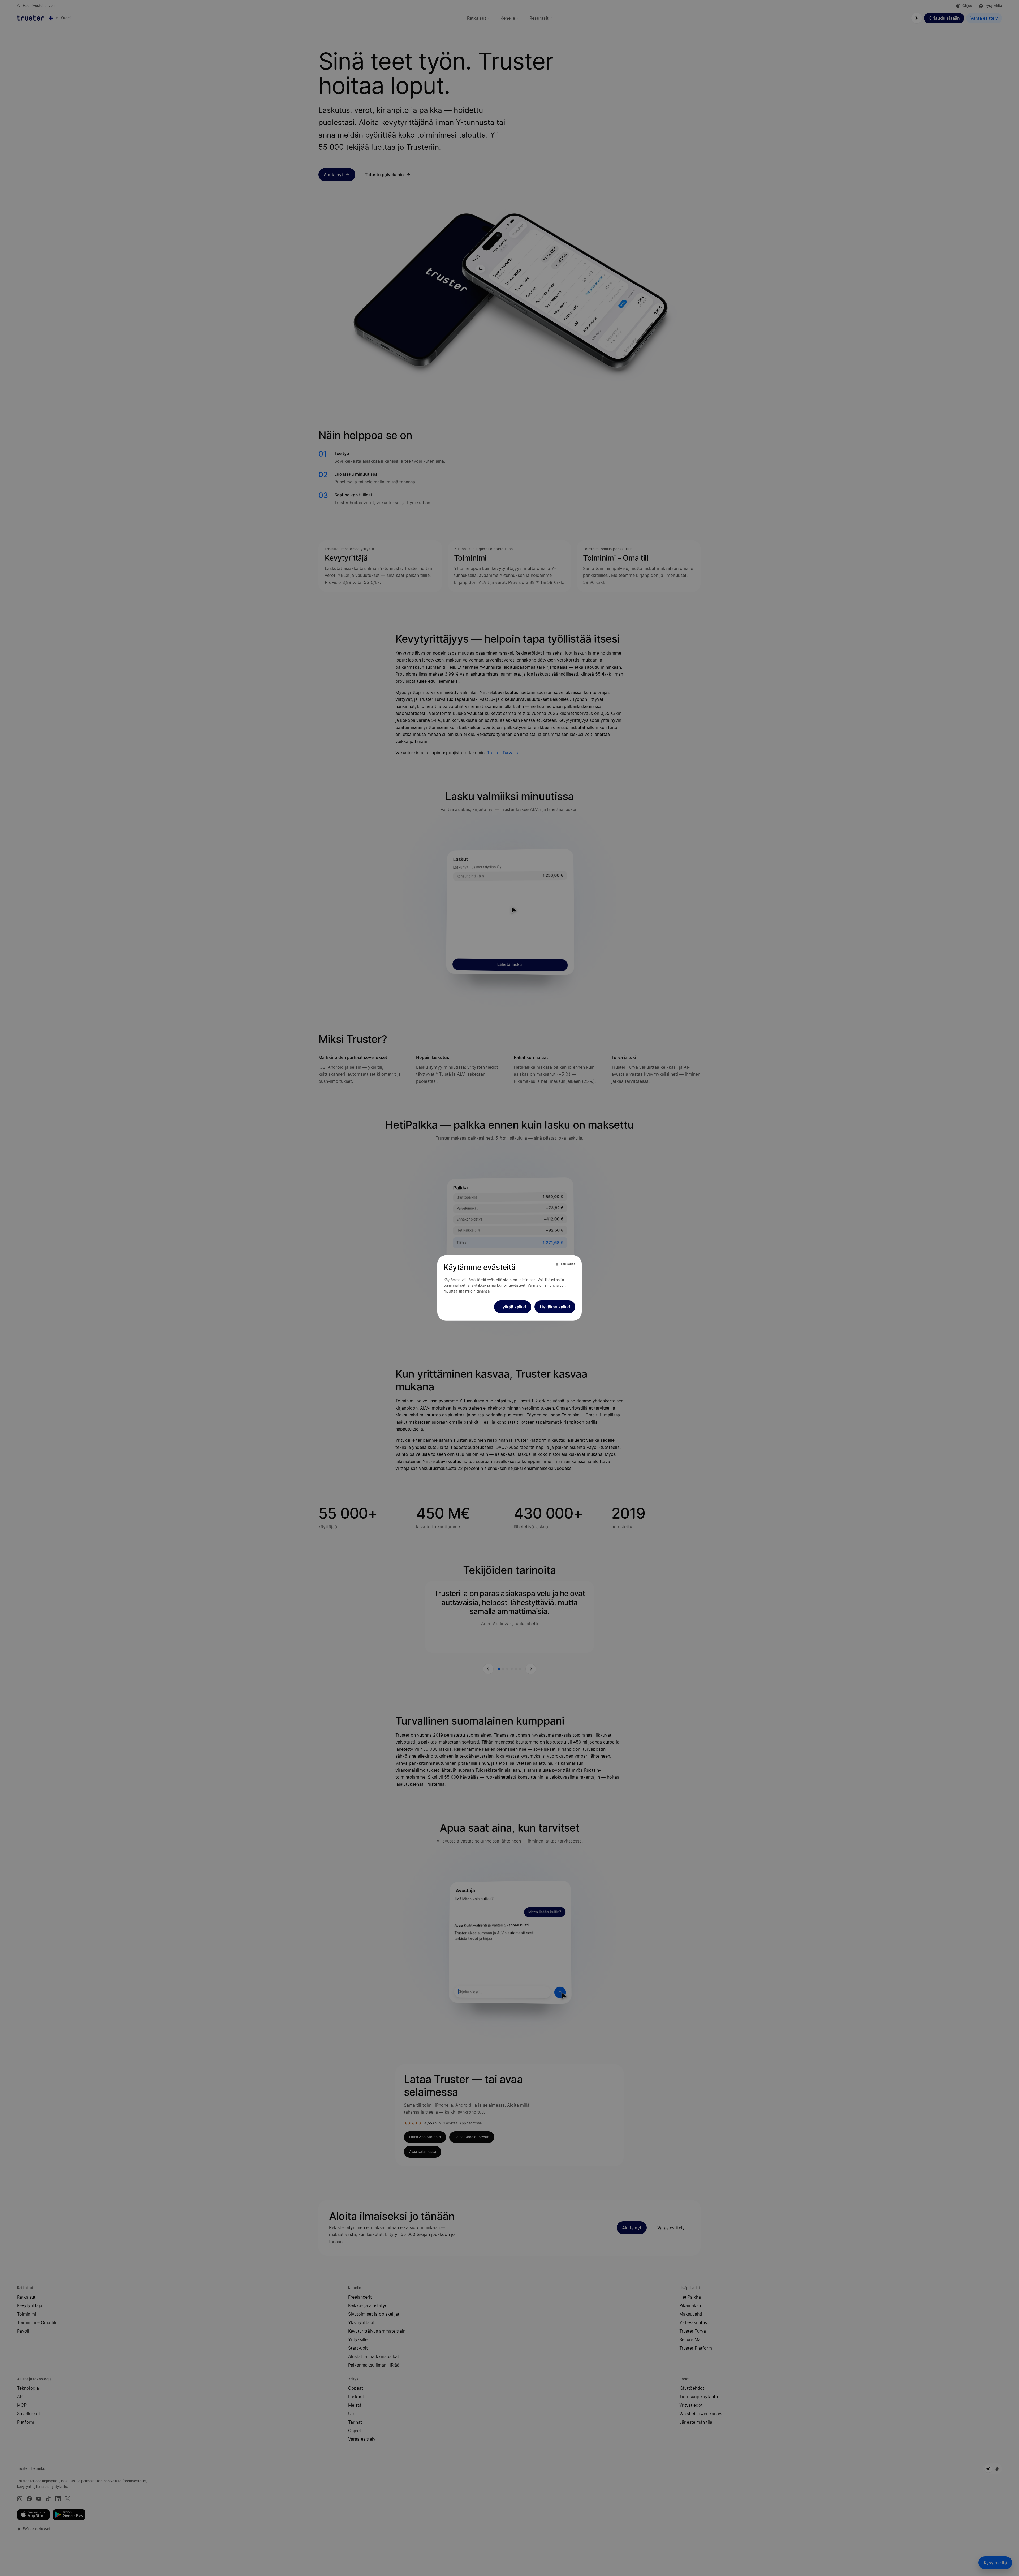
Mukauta (568, 1264)
